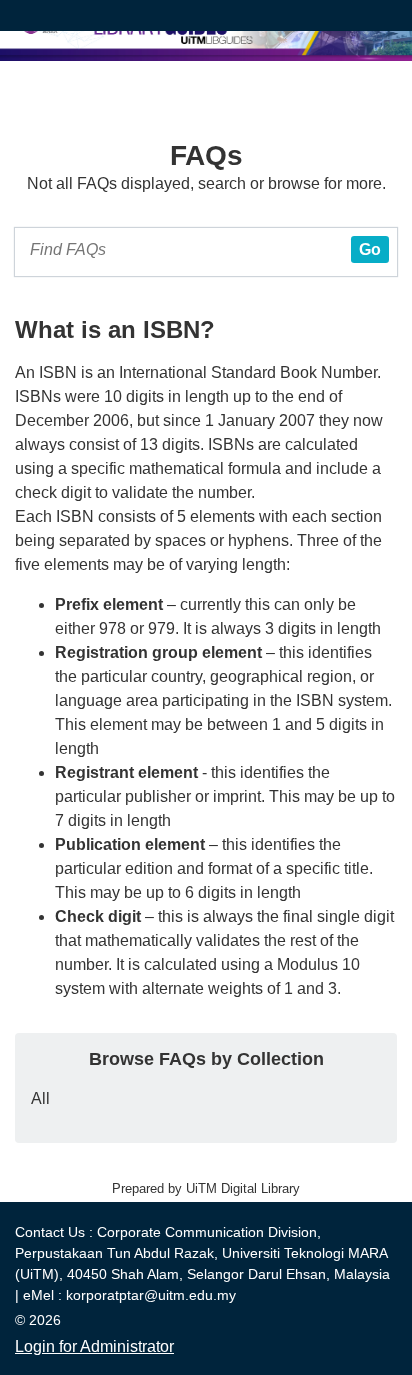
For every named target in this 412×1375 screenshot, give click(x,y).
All (40, 1098)
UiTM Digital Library (243, 1188)
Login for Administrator (94, 1346)
